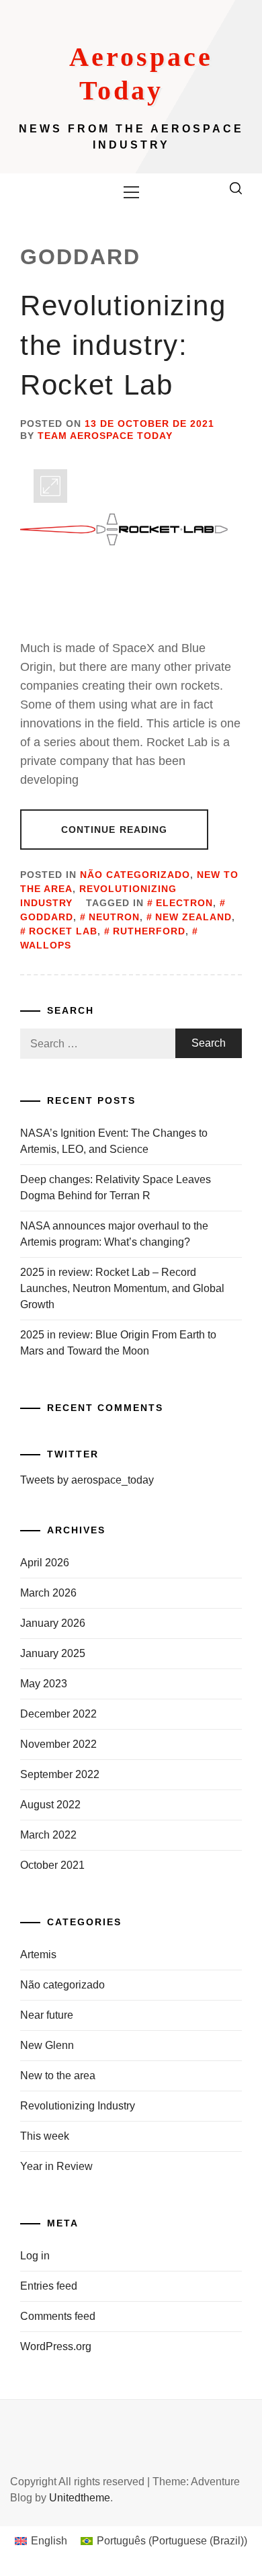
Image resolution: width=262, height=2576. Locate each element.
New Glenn (47, 2045)
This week (45, 2136)
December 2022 (58, 1714)
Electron (184, 903)
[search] (236, 188)
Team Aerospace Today (105, 436)
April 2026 (45, 1563)
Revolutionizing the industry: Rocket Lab (123, 345)
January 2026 (53, 1623)
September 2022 (60, 1774)
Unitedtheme (80, 2498)
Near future (47, 2015)
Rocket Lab (63, 931)
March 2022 (48, 1835)
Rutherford (149, 931)
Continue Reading (115, 830)
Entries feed (49, 2286)
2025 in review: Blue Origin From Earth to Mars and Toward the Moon (118, 1343)
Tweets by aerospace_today (87, 1480)
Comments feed (58, 2316)
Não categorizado (135, 875)
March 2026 (48, 1593)
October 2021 (52, 1865)
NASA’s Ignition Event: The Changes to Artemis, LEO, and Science (114, 1141)
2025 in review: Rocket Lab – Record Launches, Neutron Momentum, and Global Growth (122, 1288)
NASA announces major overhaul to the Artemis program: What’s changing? (114, 1234)
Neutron (114, 917)
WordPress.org (56, 2346)
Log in (35, 2256)
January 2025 (53, 1653)
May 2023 (44, 1684)
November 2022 (58, 1744)
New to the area (58, 2076)
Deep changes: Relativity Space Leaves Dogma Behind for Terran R (116, 1188)
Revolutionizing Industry (78, 2106)
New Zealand (193, 917)
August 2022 (50, 1805)
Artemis (38, 1955)
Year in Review (56, 2166)
